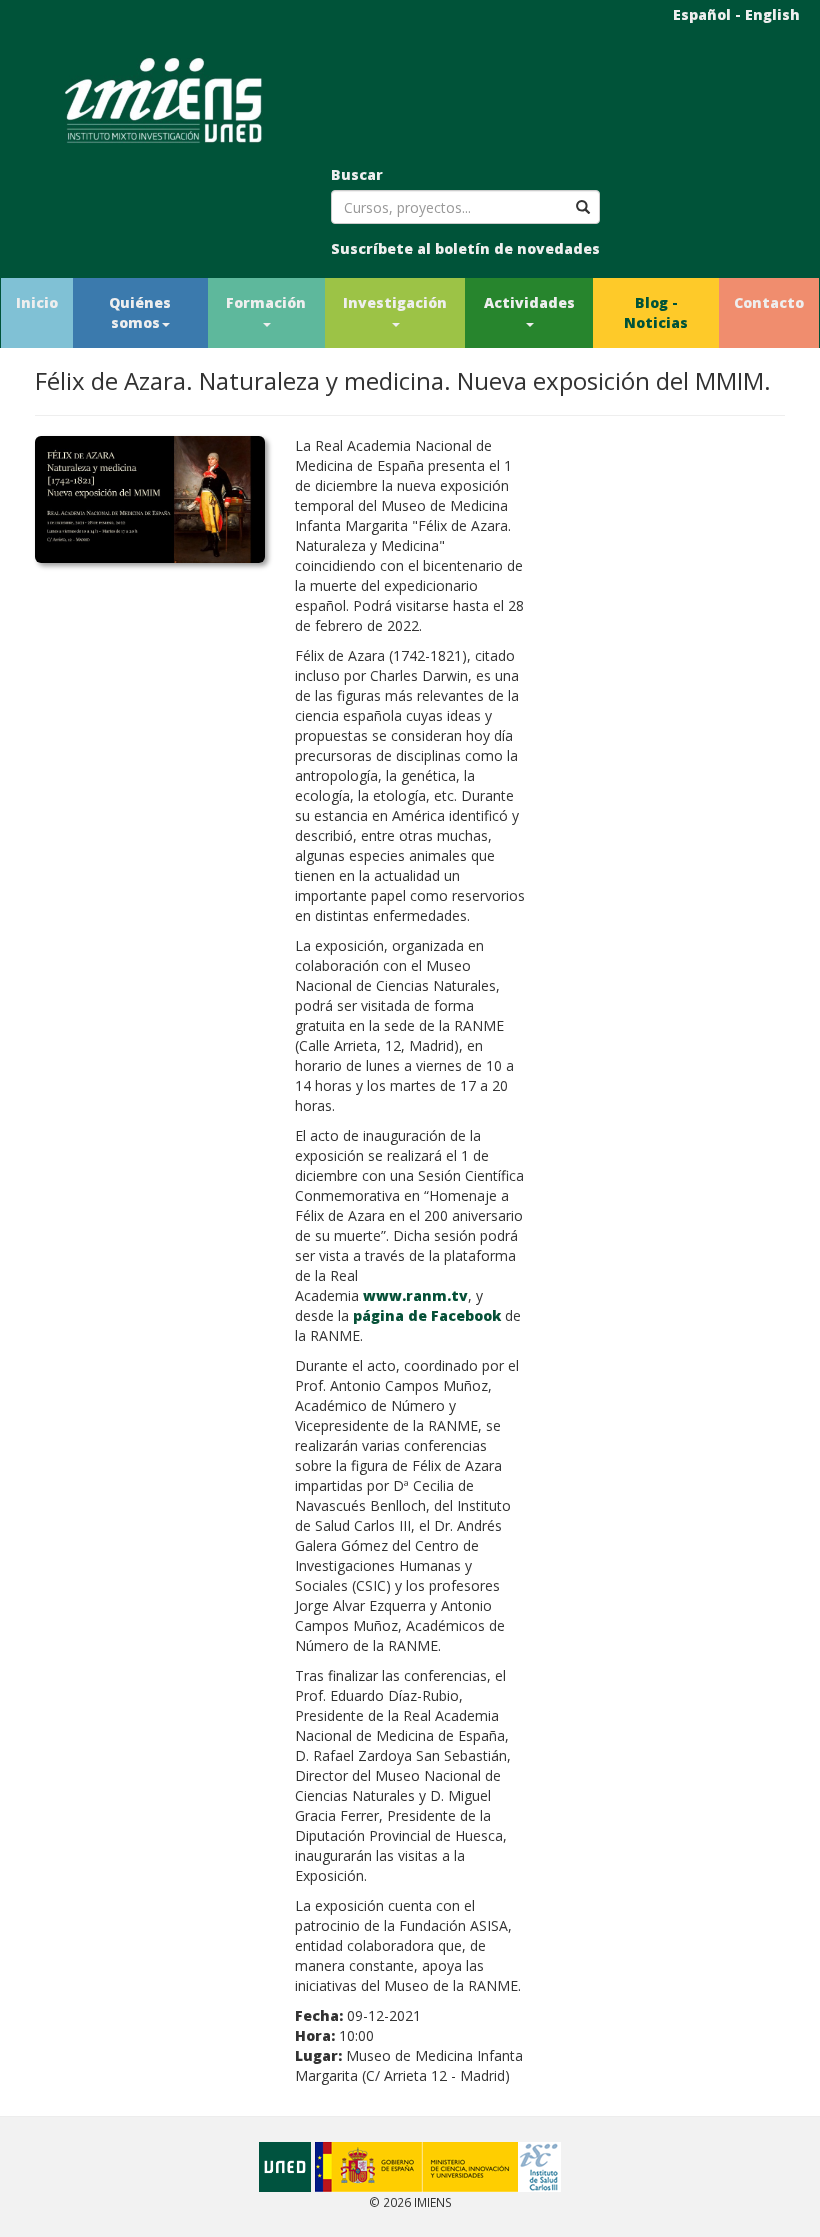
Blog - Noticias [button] (656, 312)
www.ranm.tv (415, 1295)
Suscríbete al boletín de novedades (465, 248)
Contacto (769, 302)
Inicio (37, 302)
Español (702, 14)
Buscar (357, 174)
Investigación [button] (395, 302)
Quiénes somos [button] (140, 312)
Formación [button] (266, 302)
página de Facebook (427, 1315)
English (772, 14)
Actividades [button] (529, 302)
